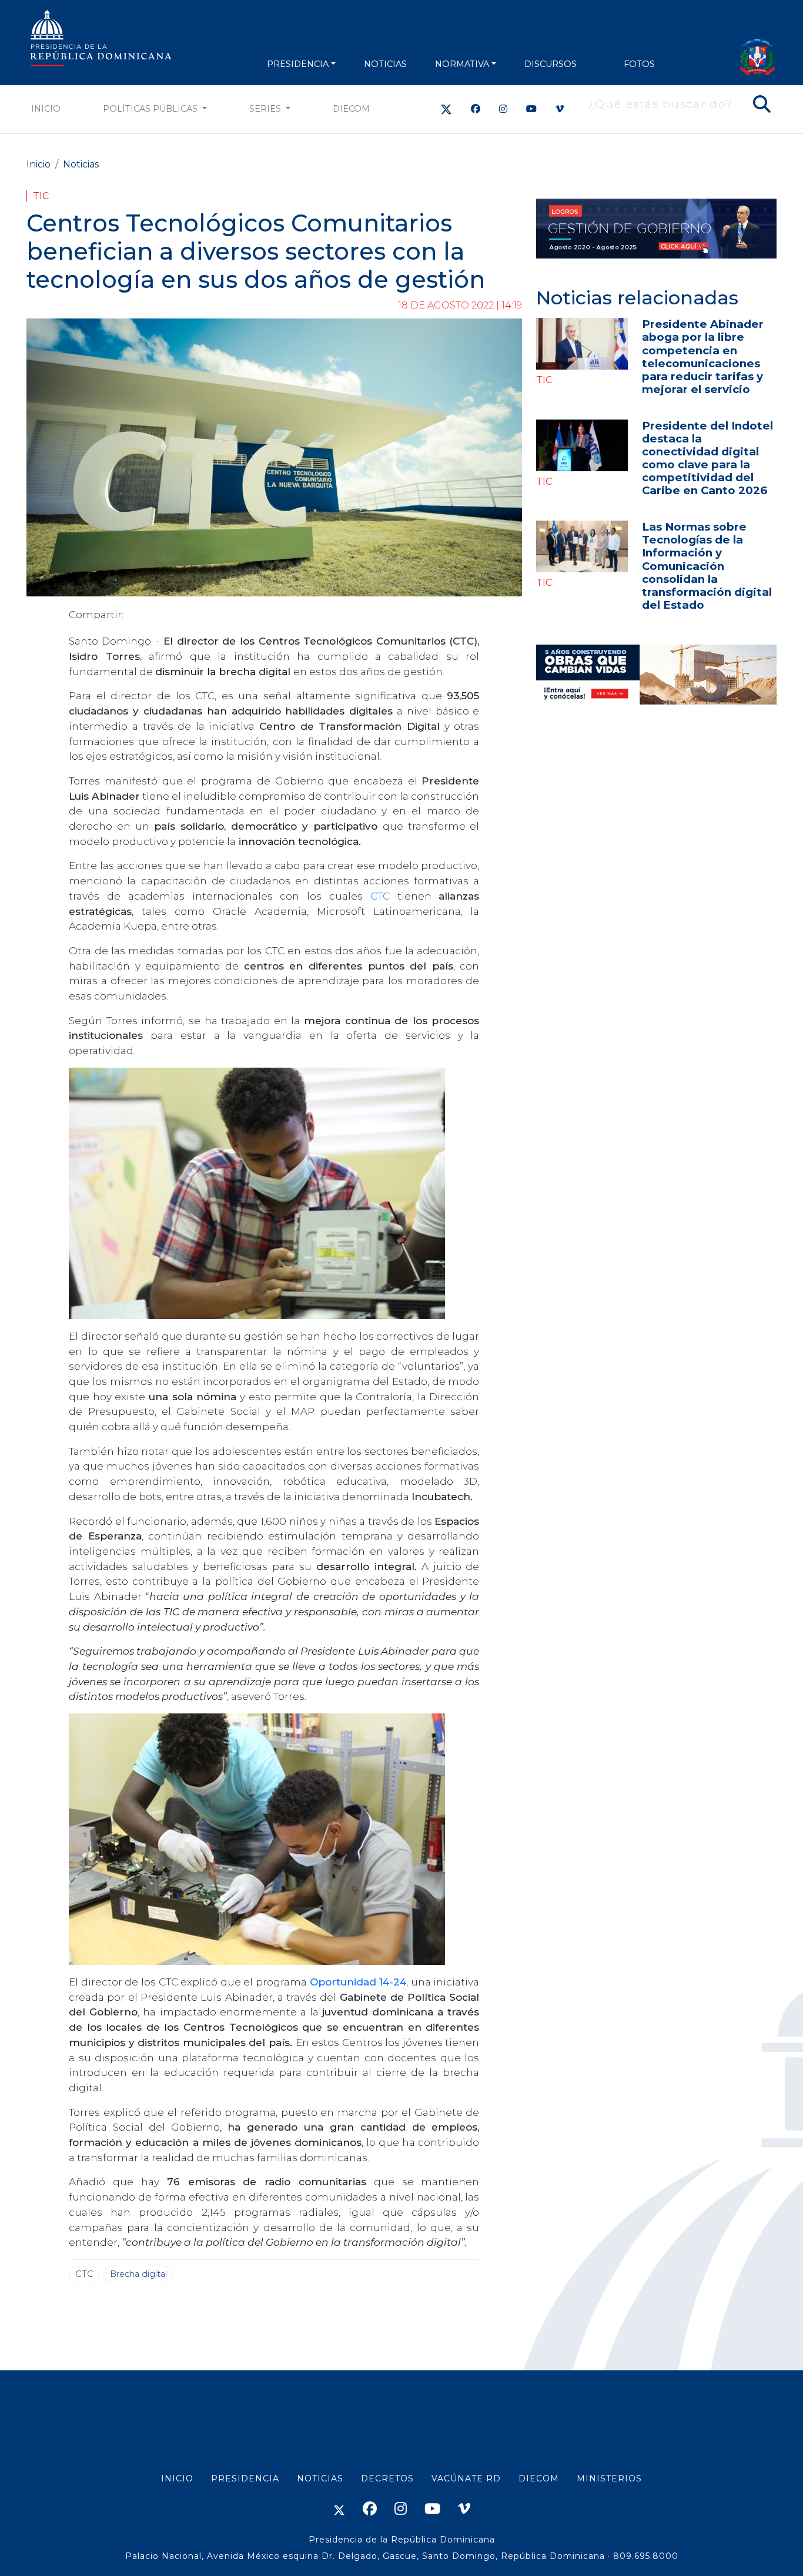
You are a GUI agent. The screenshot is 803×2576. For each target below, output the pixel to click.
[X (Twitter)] (446, 109)
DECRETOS (387, 2478)
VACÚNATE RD (466, 2478)
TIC (41, 196)
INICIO (177, 2478)
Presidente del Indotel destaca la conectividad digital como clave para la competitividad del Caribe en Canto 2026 (707, 458)
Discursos (551, 64)
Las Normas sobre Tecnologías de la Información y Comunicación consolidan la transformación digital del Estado (707, 566)
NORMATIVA (462, 64)
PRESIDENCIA (298, 64)
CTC (384, 896)
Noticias (81, 164)
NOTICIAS (385, 64)
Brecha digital (138, 2274)
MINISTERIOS (609, 2478)
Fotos (639, 64)
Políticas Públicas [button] (151, 109)
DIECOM (351, 109)
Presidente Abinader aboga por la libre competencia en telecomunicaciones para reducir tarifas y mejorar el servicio (703, 356)
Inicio (46, 109)
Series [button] (266, 109)
